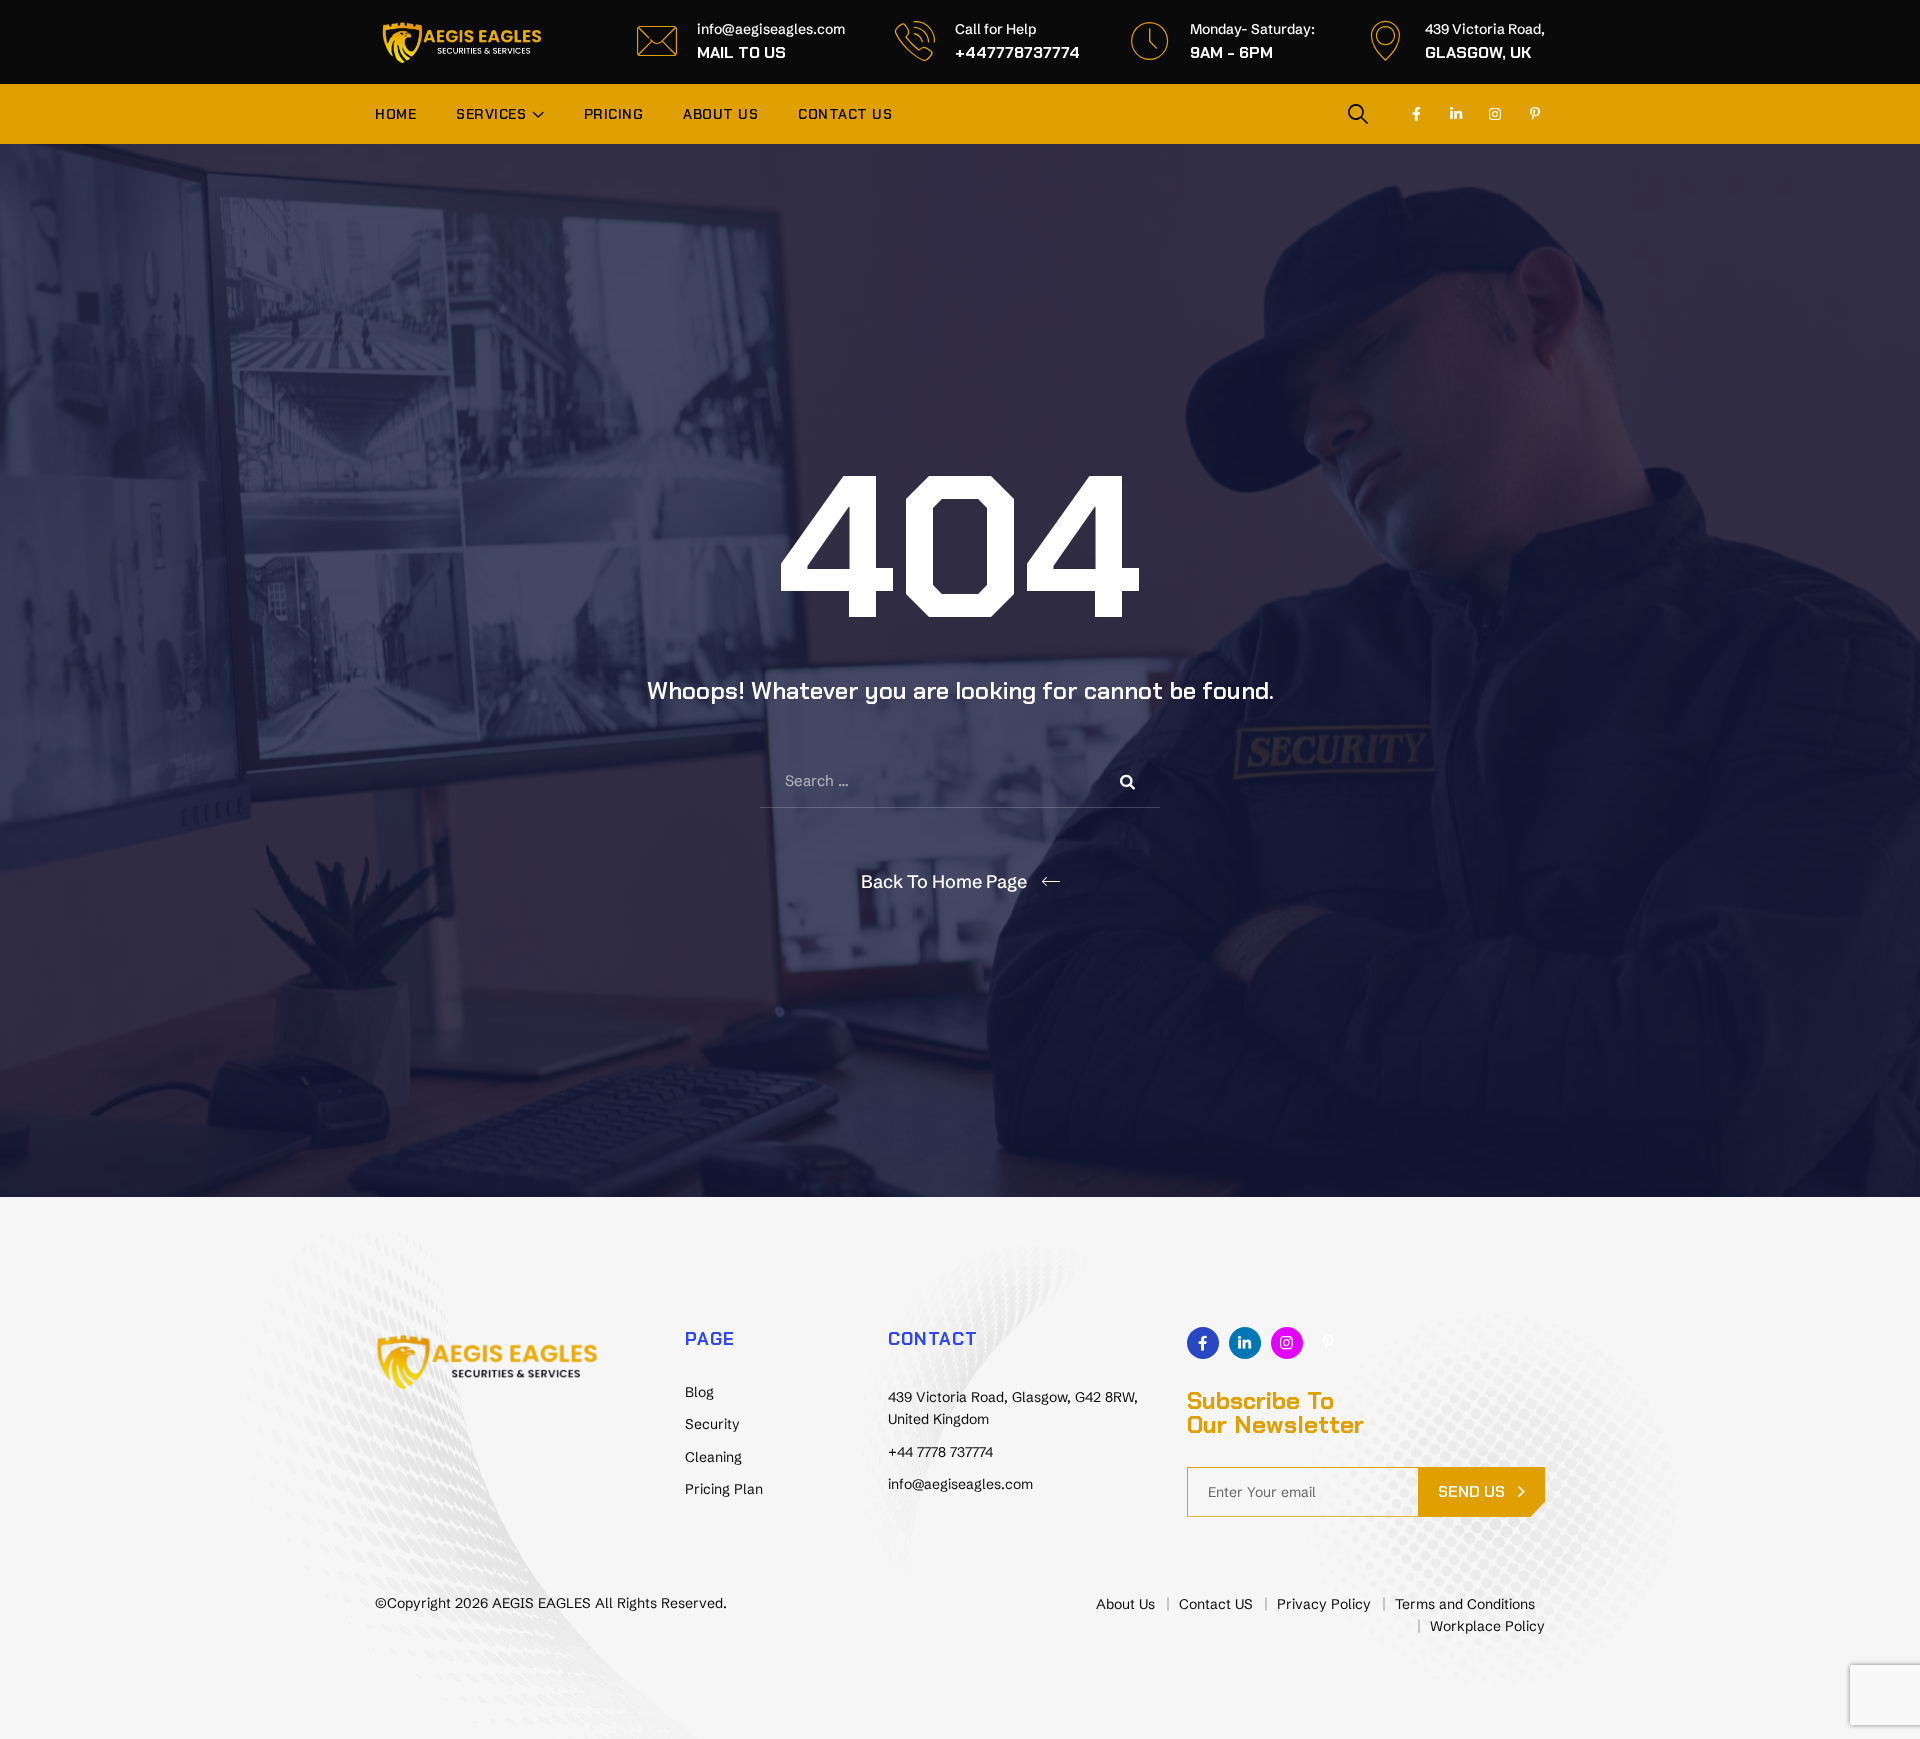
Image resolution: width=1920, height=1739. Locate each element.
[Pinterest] (1535, 114)
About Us (720, 114)
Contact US (845, 114)
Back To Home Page (944, 881)
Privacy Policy (1324, 1604)
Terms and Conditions (1465, 1604)
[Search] (1358, 113)
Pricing (614, 114)
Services (491, 114)
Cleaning (713, 1457)
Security (712, 1424)
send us (1471, 1491)
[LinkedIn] (1456, 114)
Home (395, 114)
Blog (699, 1392)
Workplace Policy (1487, 1626)
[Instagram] (1496, 114)
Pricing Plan (724, 1489)
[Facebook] (1417, 114)
